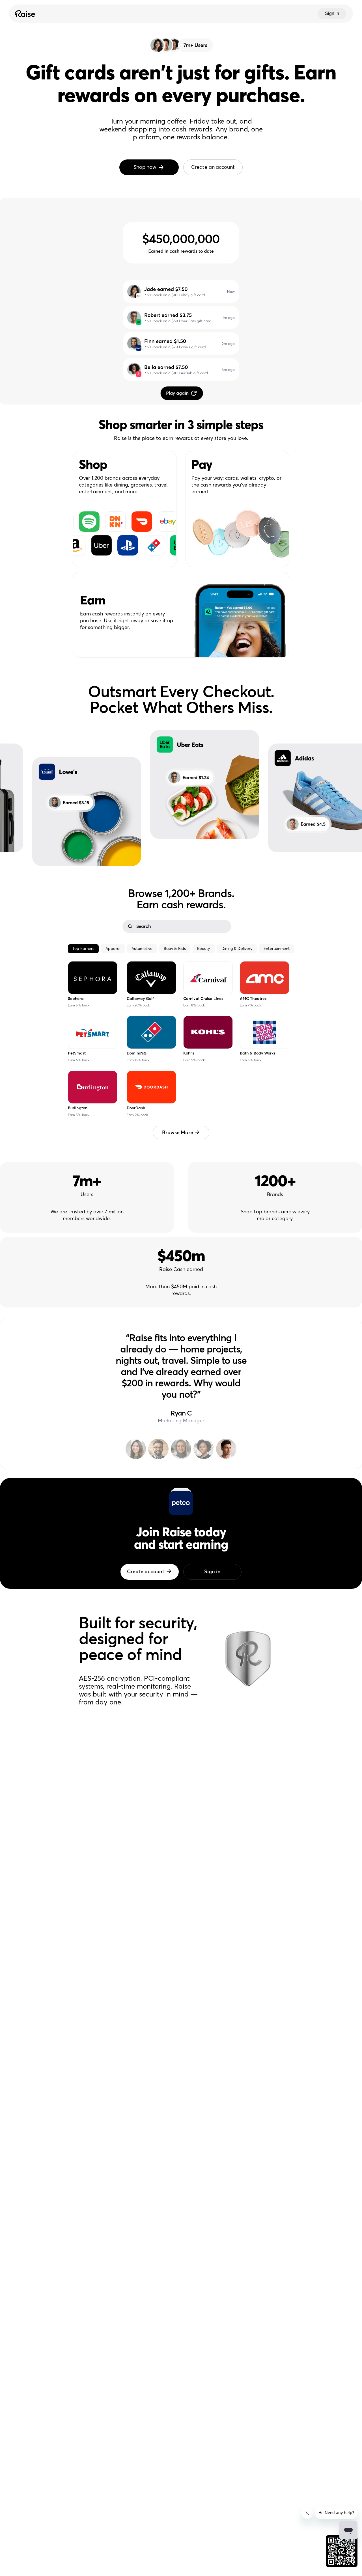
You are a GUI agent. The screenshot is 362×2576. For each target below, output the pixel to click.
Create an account (213, 167)
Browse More (178, 1133)
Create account (146, 1572)
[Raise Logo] (24, 14)
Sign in (332, 13)
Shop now (145, 167)
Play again (177, 393)
